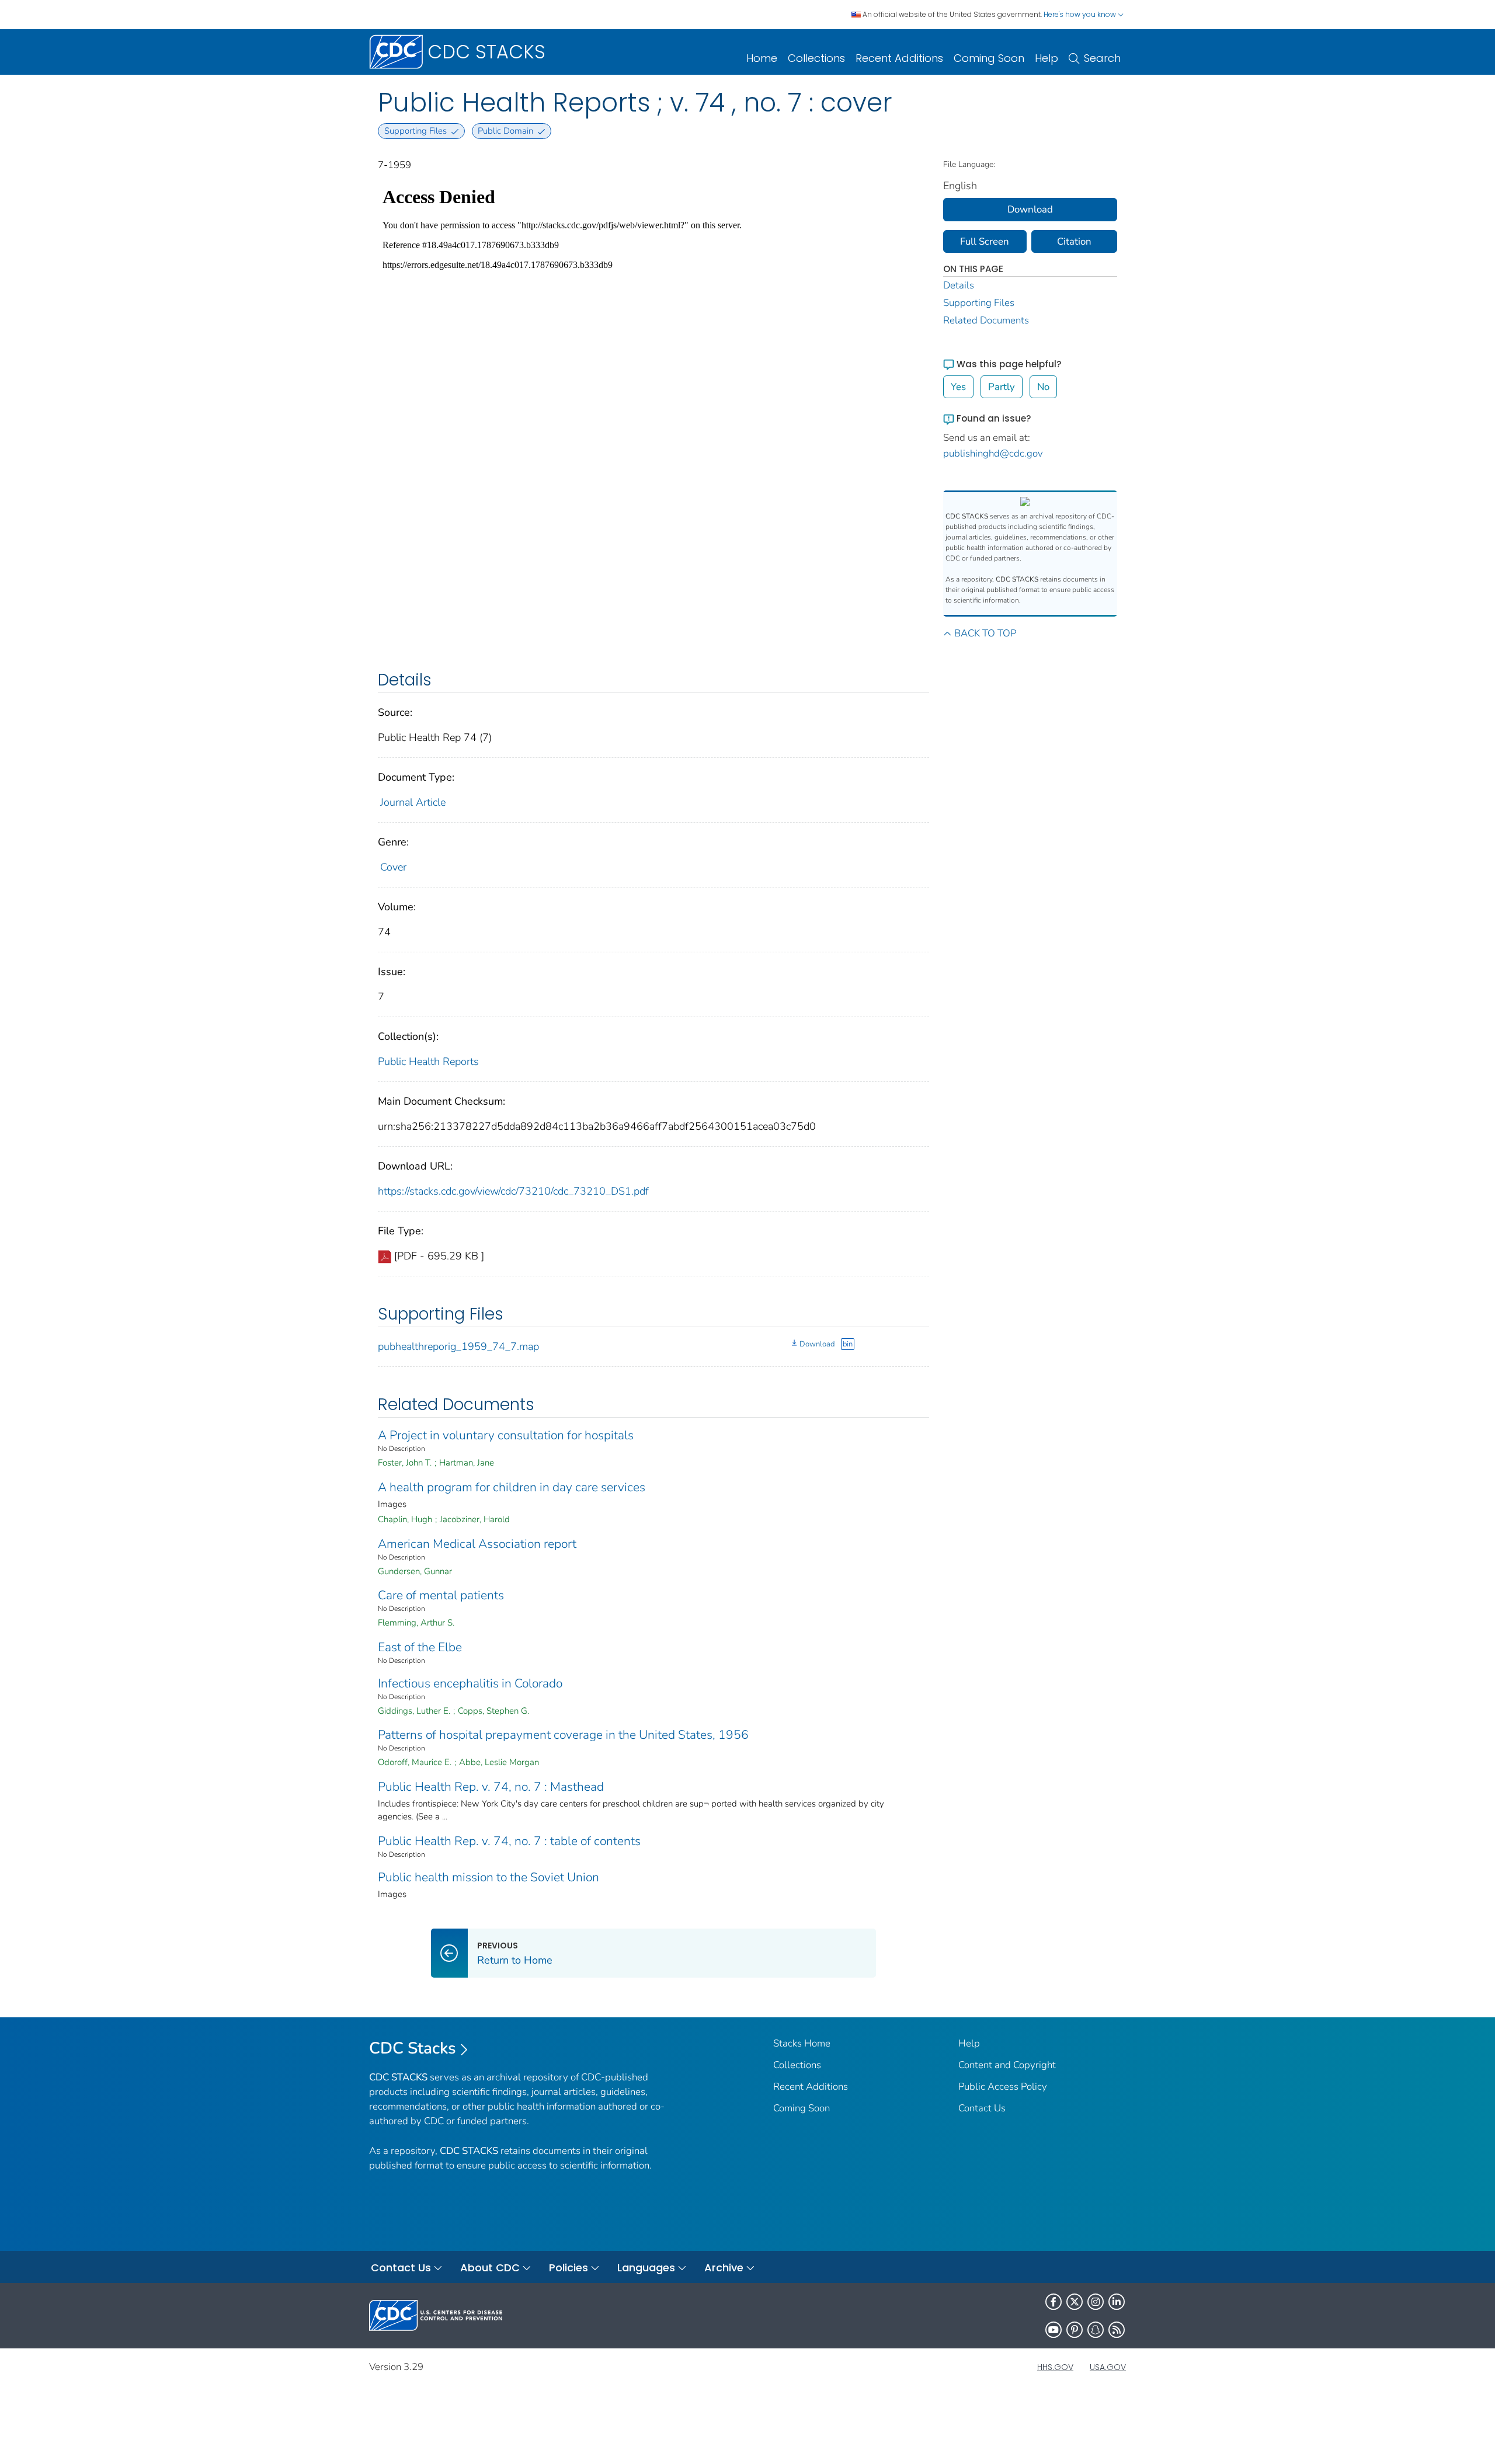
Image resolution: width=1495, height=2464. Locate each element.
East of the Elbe (420, 1647)
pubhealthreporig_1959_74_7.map (458, 1346)
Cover (393, 867)
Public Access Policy (1003, 2087)
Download (817, 1344)
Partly (1002, 387)
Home (762, 58)
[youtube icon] (1054, 2330)
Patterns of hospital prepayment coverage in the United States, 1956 (563, 1735)
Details (959, 285)
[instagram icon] (1096, 2302)
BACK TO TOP (985, 633)
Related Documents (986, 320)
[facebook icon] (1054, 2302)
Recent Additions (899, 58)
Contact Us (982, 2108)
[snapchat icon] (1096, 2330)
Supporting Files (979, 303)
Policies (569, 2268)
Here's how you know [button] (1081, 14)
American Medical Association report (477, 1544)
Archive (724, 2268)
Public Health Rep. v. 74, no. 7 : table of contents (509, 1841)
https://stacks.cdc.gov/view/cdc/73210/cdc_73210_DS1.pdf (513, 1191)
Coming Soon (989, 58)
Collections (816, 58)
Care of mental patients (441, 1595)
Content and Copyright (1007, 2065)
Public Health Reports (428, 1062)
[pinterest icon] (1075, 2330)
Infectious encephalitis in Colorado (470, 1683)
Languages (646, 2268)
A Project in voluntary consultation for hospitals (506, 1435)
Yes (958, 387)
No (1043, 387)
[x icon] (1075, 2302)
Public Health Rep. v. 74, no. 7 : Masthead (491, 1787)
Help (1046, 58)
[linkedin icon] (1117, 2302)
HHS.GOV (1055, 2367)
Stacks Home (802, 2043)
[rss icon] (1117, 2330)
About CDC (490, 2268)
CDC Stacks (413, 2048)
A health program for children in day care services (512, 1487)
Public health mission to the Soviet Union (489, 1877)
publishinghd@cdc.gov (993, 453)
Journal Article (413, 802)
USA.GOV (1108, 2367)
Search (1102, 58)
